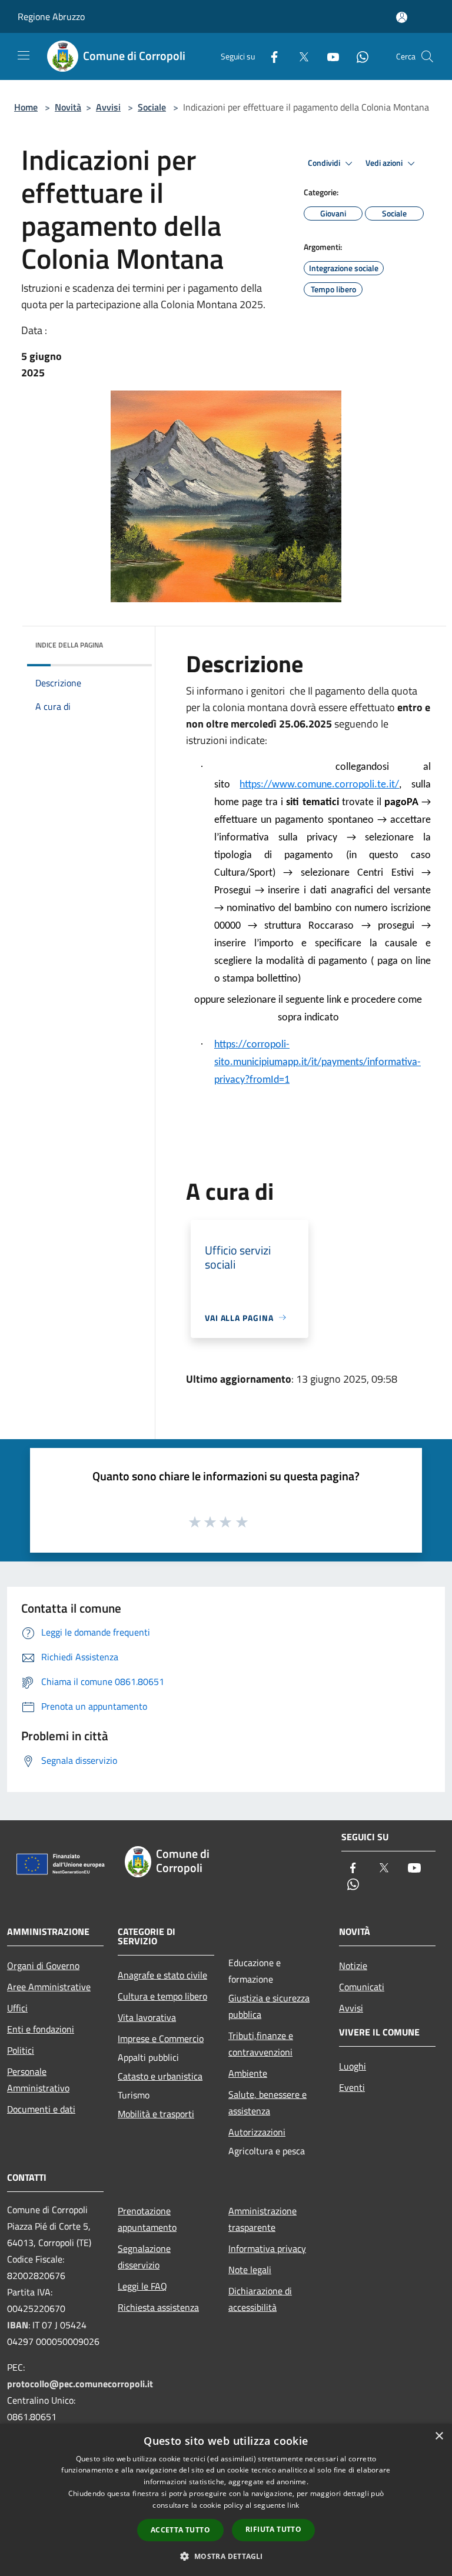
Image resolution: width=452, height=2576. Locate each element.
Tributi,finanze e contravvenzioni (261, 2044)
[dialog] (226, 2500)
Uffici (17, 2008)
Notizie (353, 1966)
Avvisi (108, 107)
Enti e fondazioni (41, 2029)
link (293, 2505)
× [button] (439, 2436)
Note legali (250, 2270)
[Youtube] (328, 56)
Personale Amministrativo (38, 2080)
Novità (68, 107)
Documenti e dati (41, 2109)
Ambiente (248, 2073)
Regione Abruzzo (51, 16)
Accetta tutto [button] (180, 2530)
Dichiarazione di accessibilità (260, 2299)
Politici (21, 2050)
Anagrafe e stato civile (162, 1975)
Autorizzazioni (257, 2132)
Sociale (152, 107)
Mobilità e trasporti (156, 2114)
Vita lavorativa (147, 2017)
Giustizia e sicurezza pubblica (269, 2006)
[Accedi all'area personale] (402, 17)
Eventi (352, 2087)
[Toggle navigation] (24, 55)
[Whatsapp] (358, 56)
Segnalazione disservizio (144, 2257)
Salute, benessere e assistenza (267, 2103)
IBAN (18, 2325)
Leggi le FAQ (142, 2286)
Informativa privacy (267, 2248)
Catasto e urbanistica (160, 2076)
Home (26, 107)
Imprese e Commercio (161, 2038)
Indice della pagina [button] (69, 645)
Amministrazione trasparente (262, 2219)
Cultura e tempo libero (162, 1996)
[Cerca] (427, 56)
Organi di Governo (43, 1966)
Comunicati (362, 1987)
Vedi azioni (385, 163)
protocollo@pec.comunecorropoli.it (80, 2384)
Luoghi (353, 2066)
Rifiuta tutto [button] (273, 2529)
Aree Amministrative (49, 1987)
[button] (226, 2556)
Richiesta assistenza (158, 2307)
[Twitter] (299, 56)
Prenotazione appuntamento (147, 2219)
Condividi (325, 163)
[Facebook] (270, 56)
